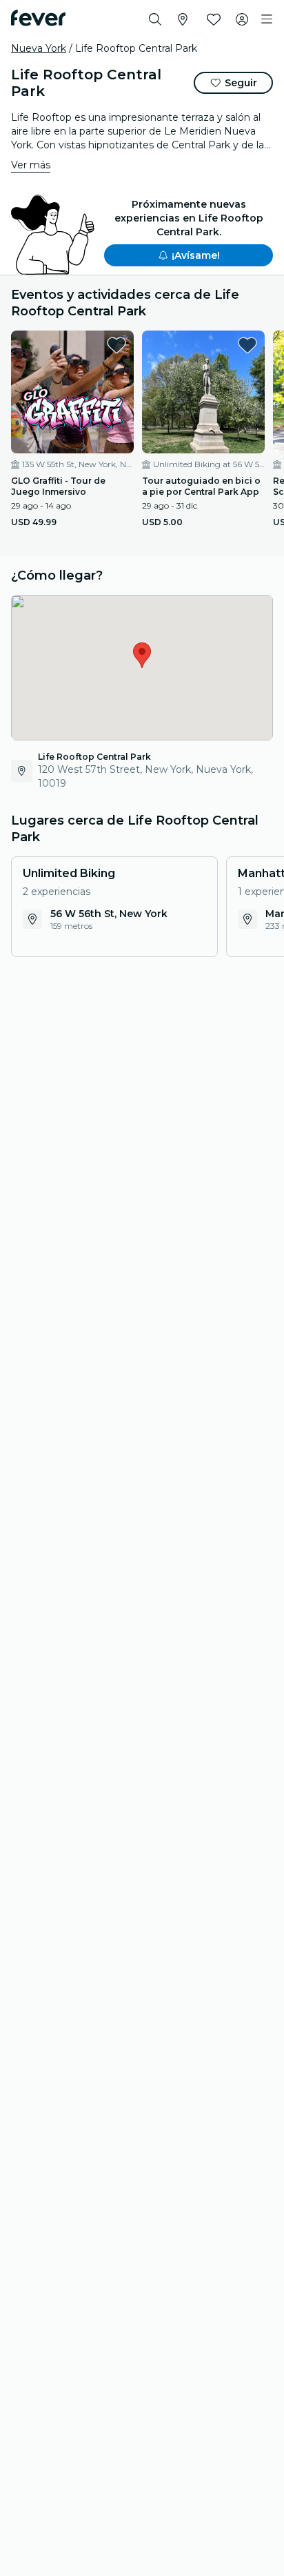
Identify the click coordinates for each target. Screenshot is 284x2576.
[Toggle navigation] (267, 19)
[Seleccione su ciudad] (183, 19)
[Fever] (38, 18)
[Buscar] (155, 19)
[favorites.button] (116, 345)
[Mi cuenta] (242, 19)
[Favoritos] (214, 19)
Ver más (31, 165)
